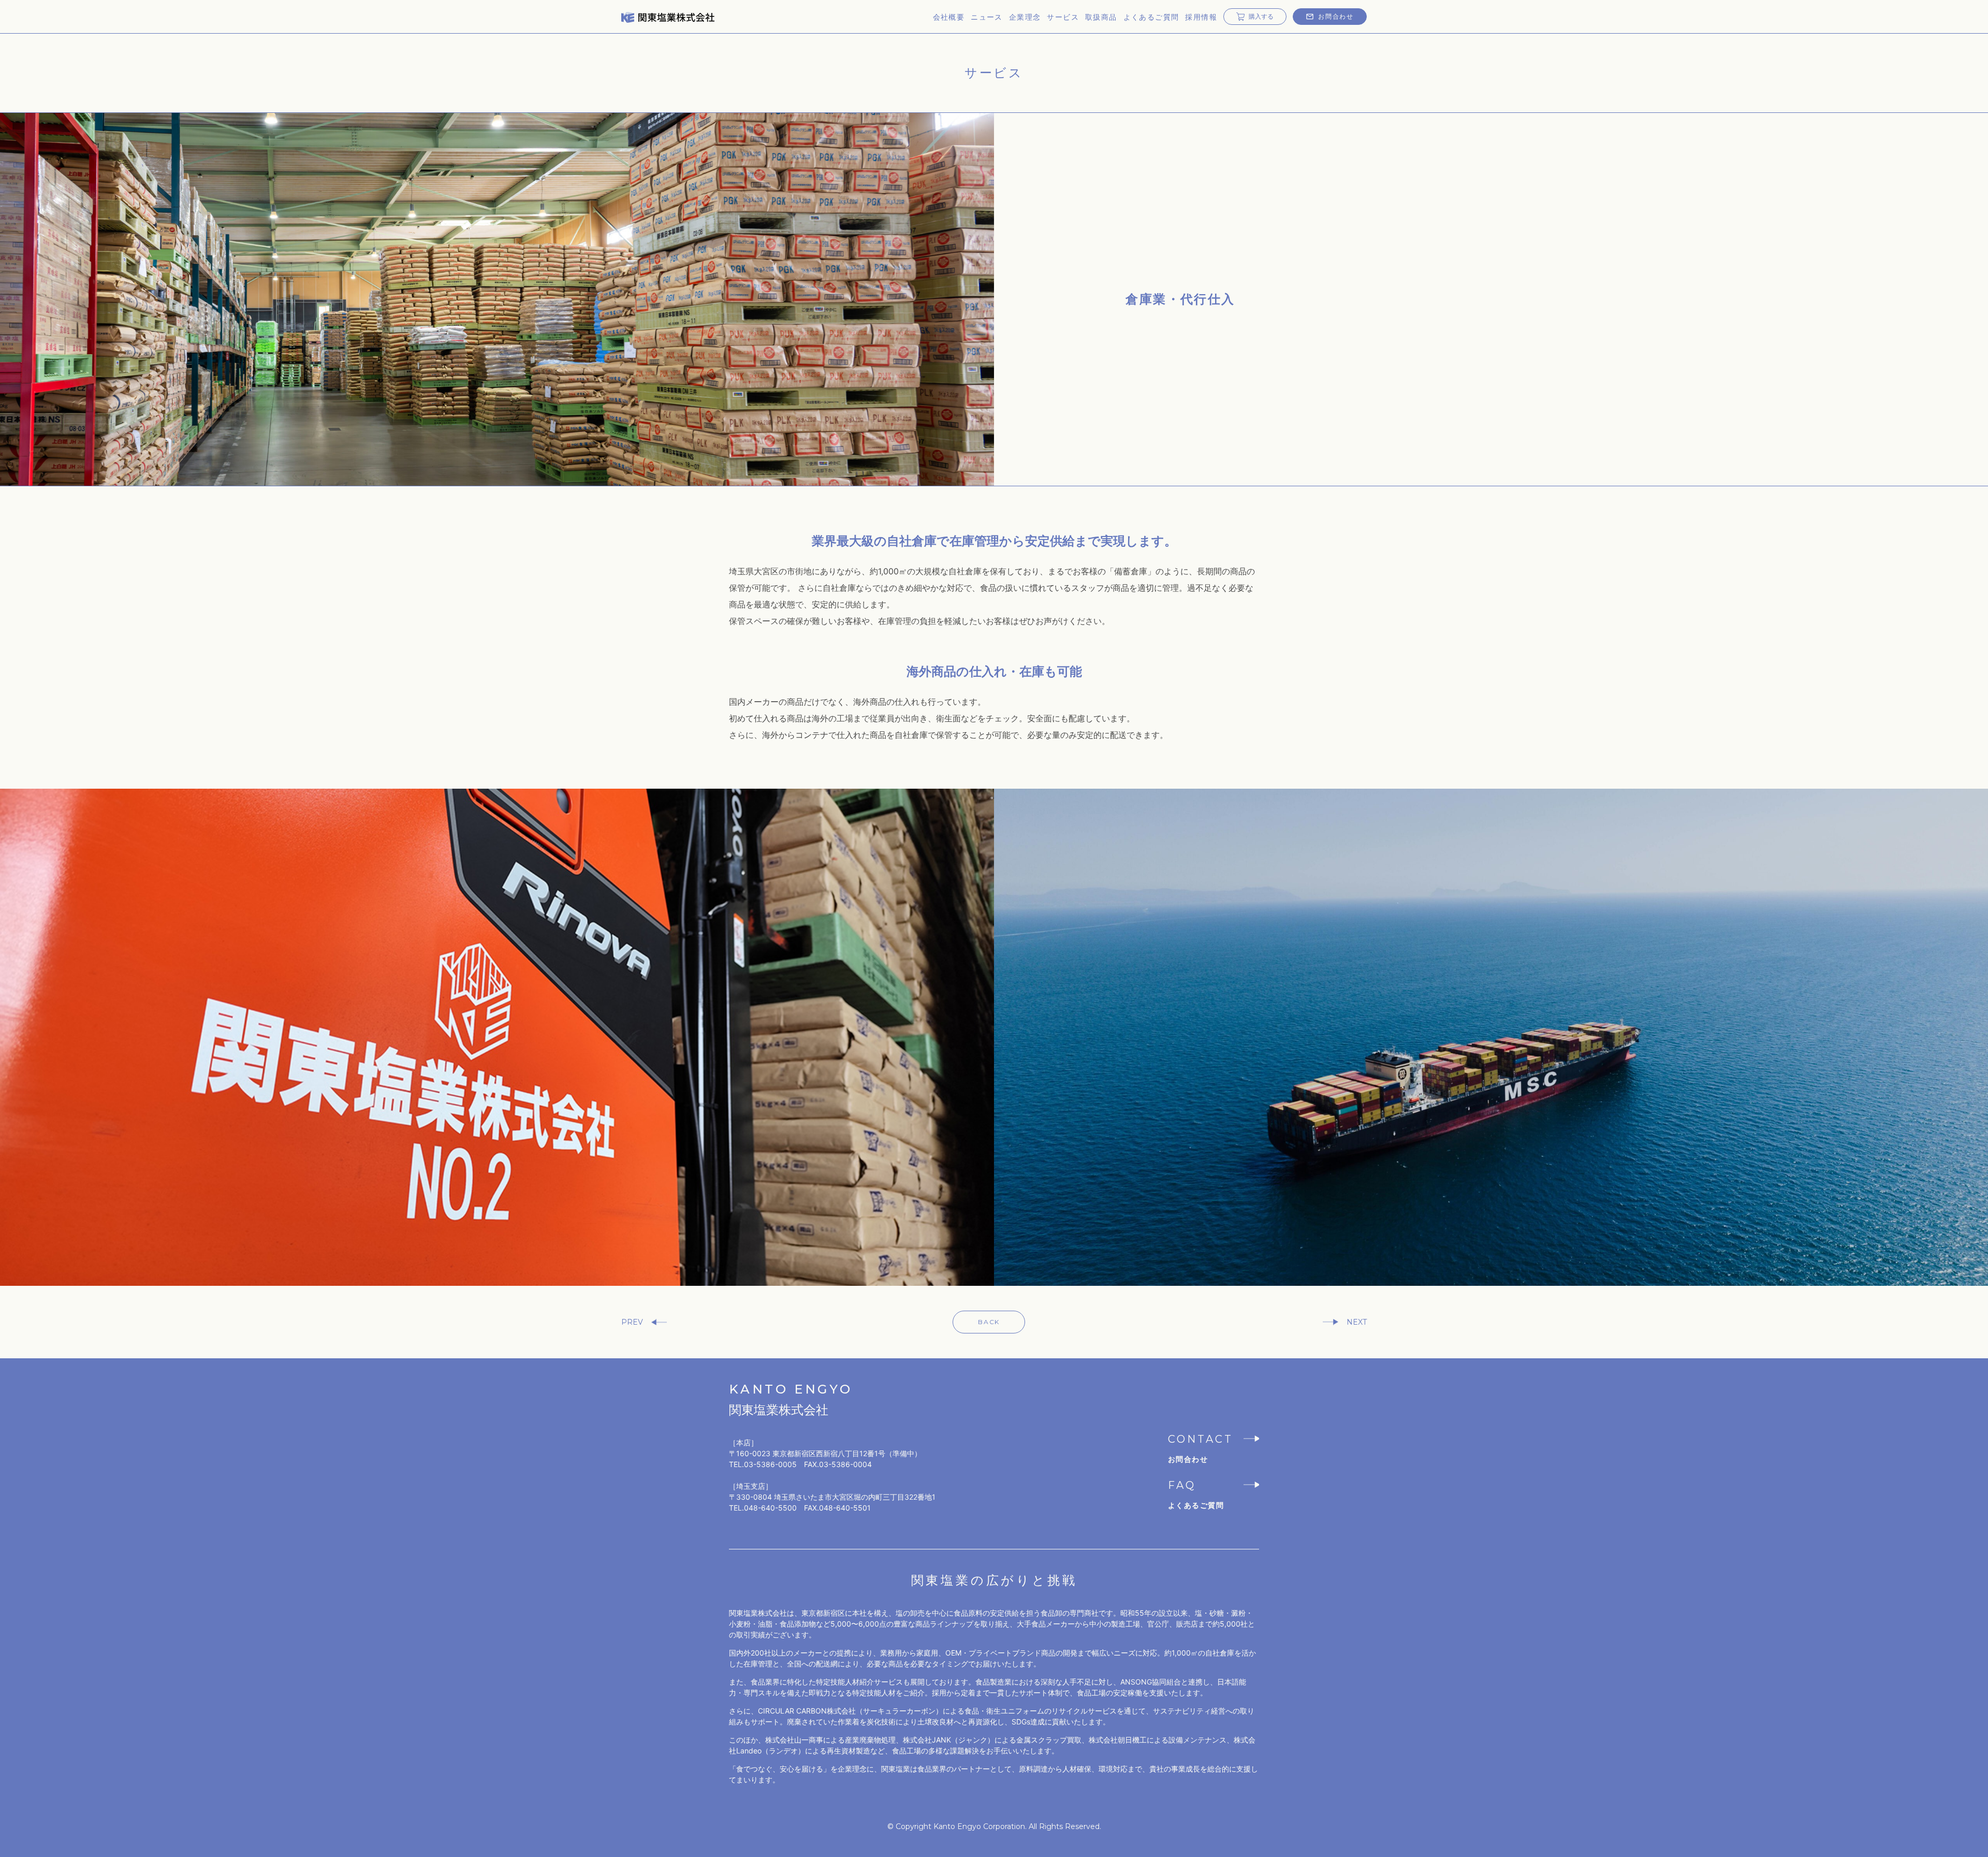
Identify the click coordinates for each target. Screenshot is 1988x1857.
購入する (1261, 16)
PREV (632, 1322)
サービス (1063, 17)
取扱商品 (1101, 17)
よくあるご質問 (1151, 17)
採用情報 (1201, 17)
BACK (989, 1322)
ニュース (987, 17)
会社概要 (949, 17)
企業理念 (1025, 17)
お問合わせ (1336, 16)
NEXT (1357, 1322)
